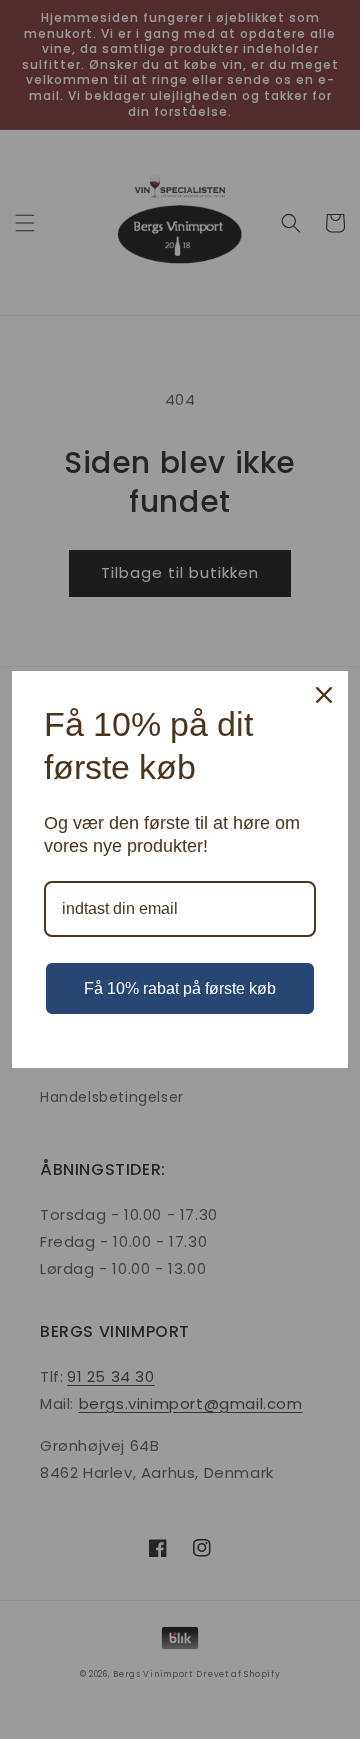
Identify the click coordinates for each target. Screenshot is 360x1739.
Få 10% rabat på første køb (180, 988)
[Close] (324, 695)
